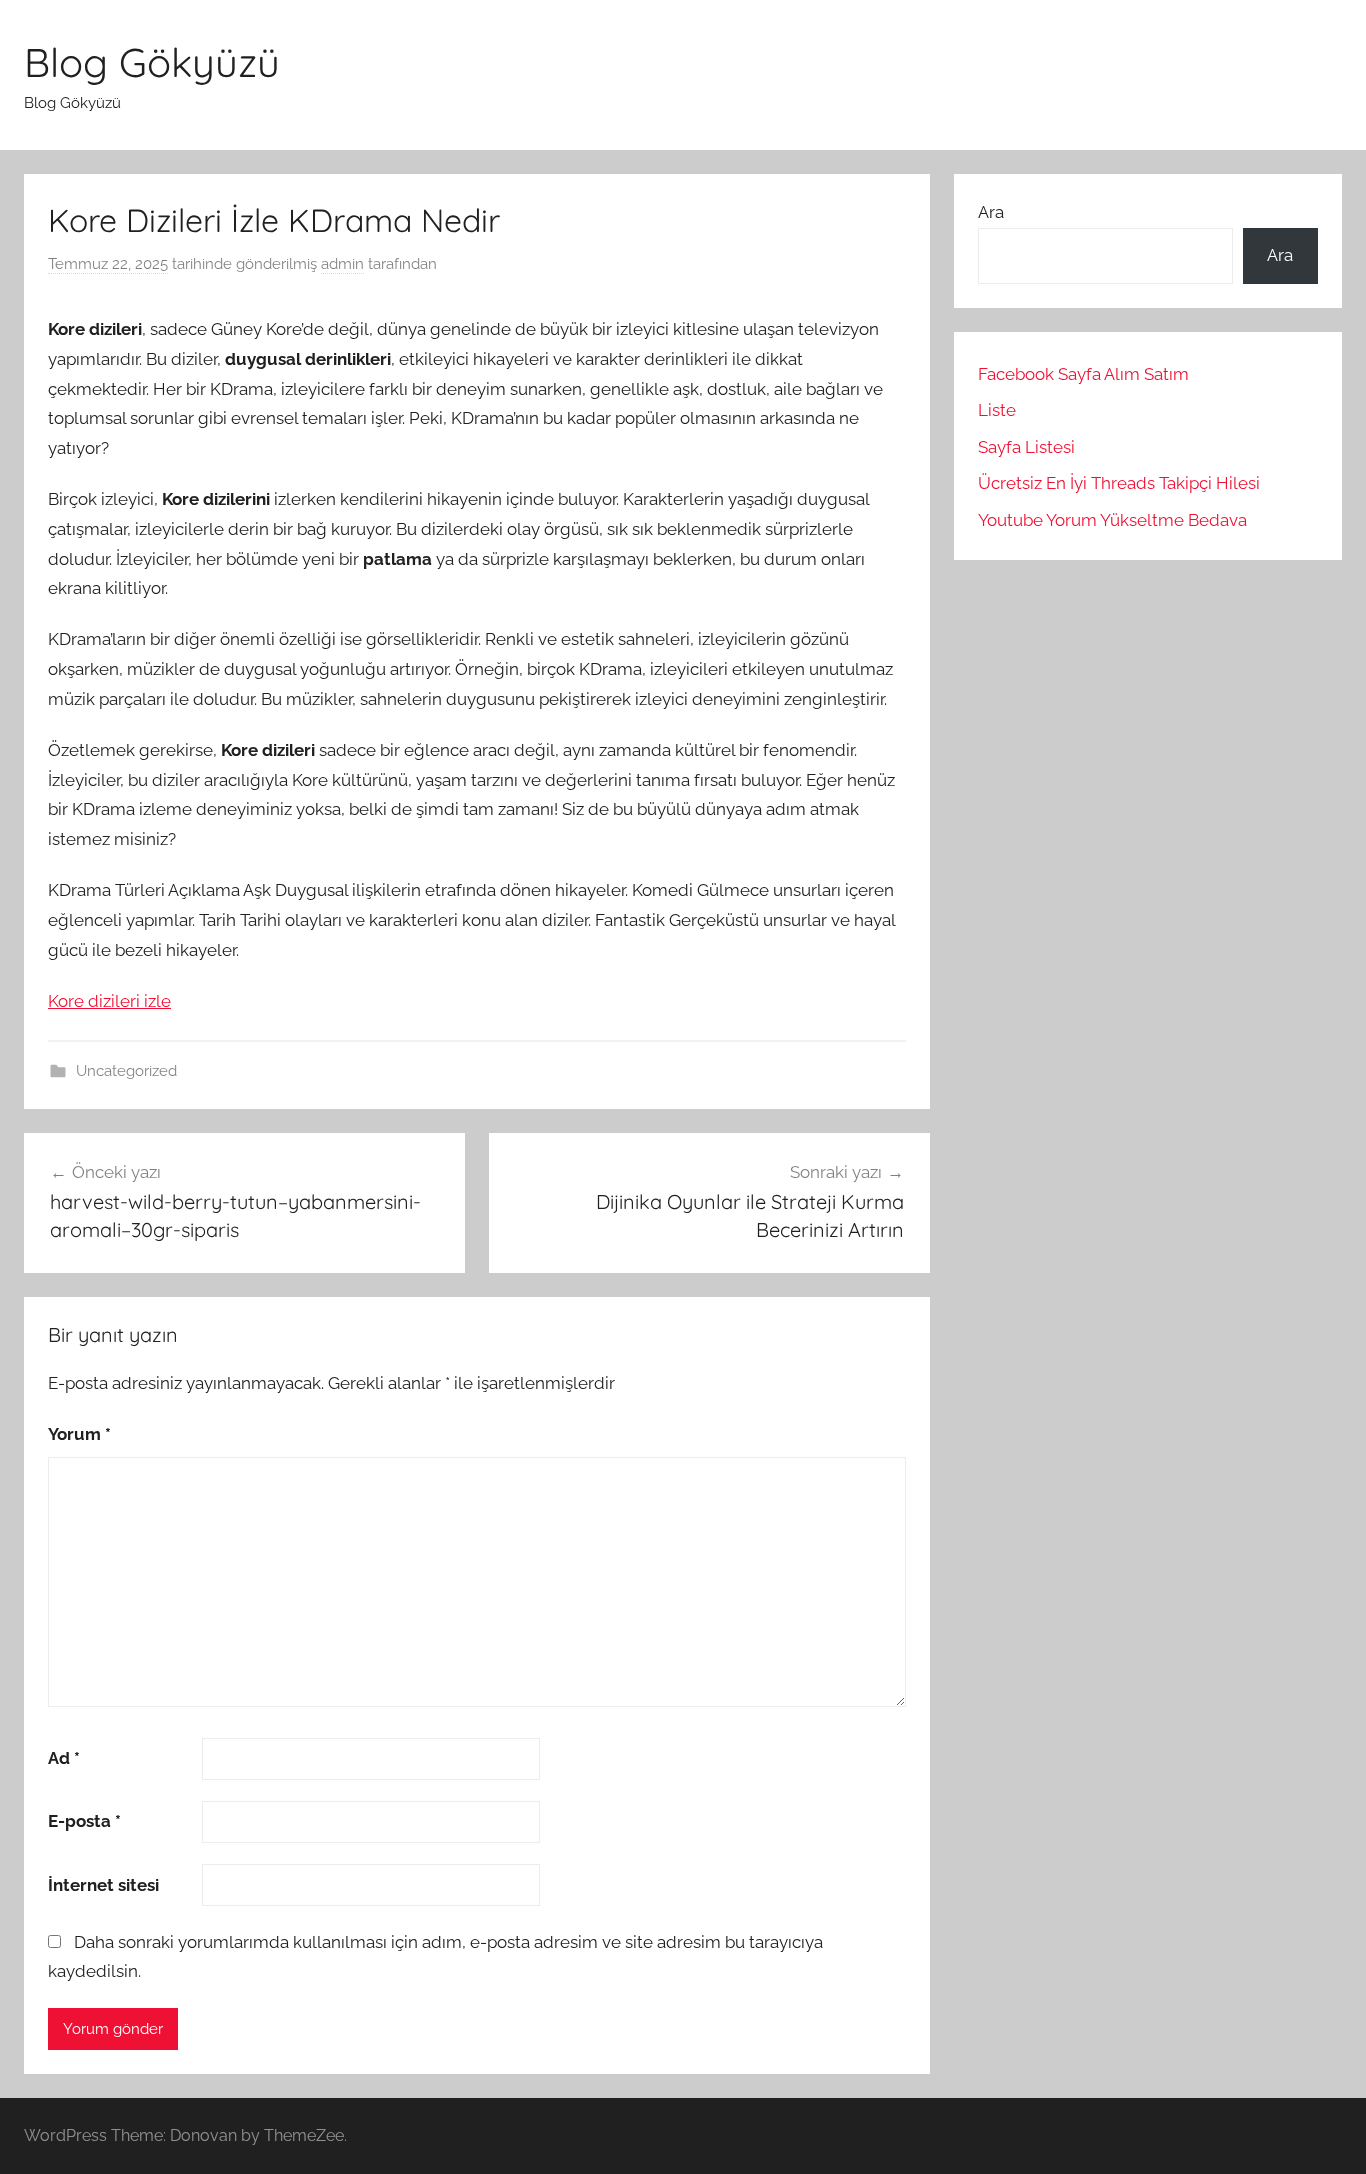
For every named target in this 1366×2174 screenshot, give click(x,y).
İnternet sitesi (103, 1885)
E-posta (84, 1821)
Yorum (79, 1434)
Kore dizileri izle (109, 1001)
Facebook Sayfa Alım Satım (1083, 374)
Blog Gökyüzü (152, 62)
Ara (991, 212)
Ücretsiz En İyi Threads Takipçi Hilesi (1119, 483)
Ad (64, 1758)
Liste (997, 410)
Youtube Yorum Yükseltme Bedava (1112, 520)
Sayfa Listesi (1026, 447)
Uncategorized (126, 1071)
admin (342, 264)
